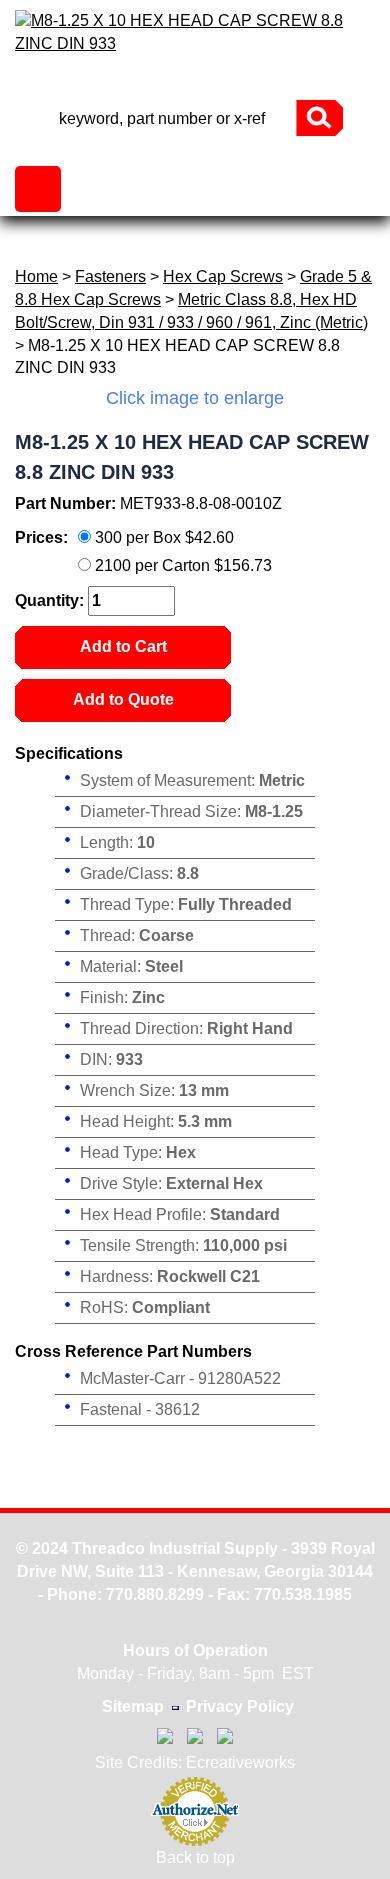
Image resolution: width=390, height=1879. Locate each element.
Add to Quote (123, 699)
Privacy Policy (240, 1706)
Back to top (195, 1857)
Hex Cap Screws (223, 276)
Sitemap (133, 1706)
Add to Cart (123, 646)
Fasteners (110, 276)
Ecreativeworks (240, 1762)
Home (36, 276)
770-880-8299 (195, 82)
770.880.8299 (155, 1594)
